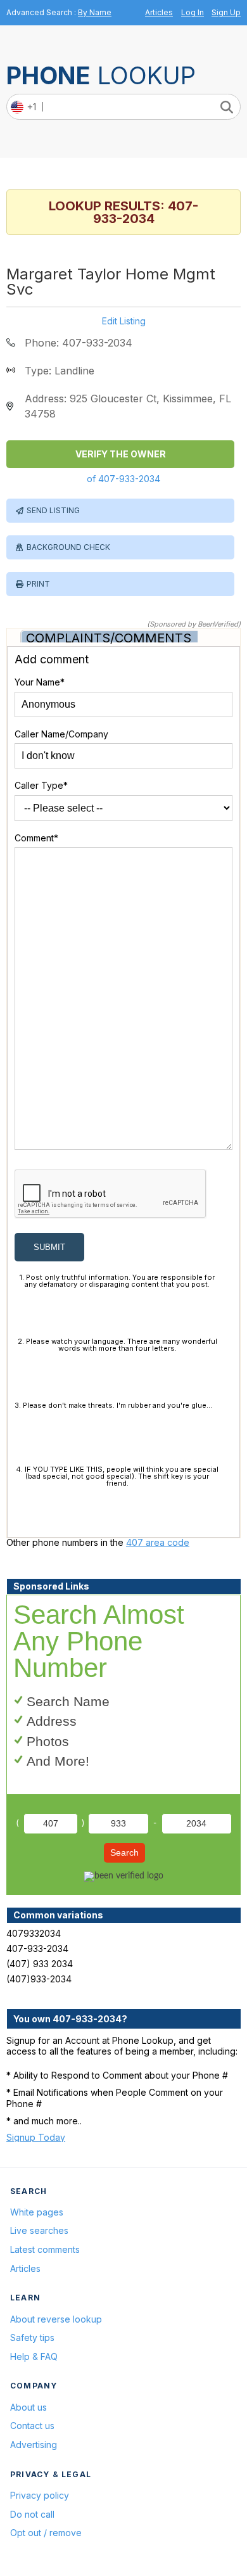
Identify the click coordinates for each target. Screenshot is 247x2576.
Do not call (32, 2514)
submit (49, 1247)
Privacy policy (40, 2495)
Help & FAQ (34, 2356)
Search (124, 1852)
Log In (193, 12)
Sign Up (226, 12)
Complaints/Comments (109, 638)
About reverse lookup (56, 2319)
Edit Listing (124, 321)
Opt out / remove (46, 2533)
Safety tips (32, 2337)
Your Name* (40, 682)
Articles (159, 12)
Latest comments (45, 2249)
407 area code (158, 1542)
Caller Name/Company (61, 734)
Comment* (36, 838)
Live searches (39, 2230)
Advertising (34, 2445)
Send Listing (53, 510)
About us (28, 2407)
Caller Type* (41, 785)
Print (38, 584)
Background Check (68, 547)
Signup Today (36, 2137)
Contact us (32, 2426)
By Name (95, 12)
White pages (37, 2212)
